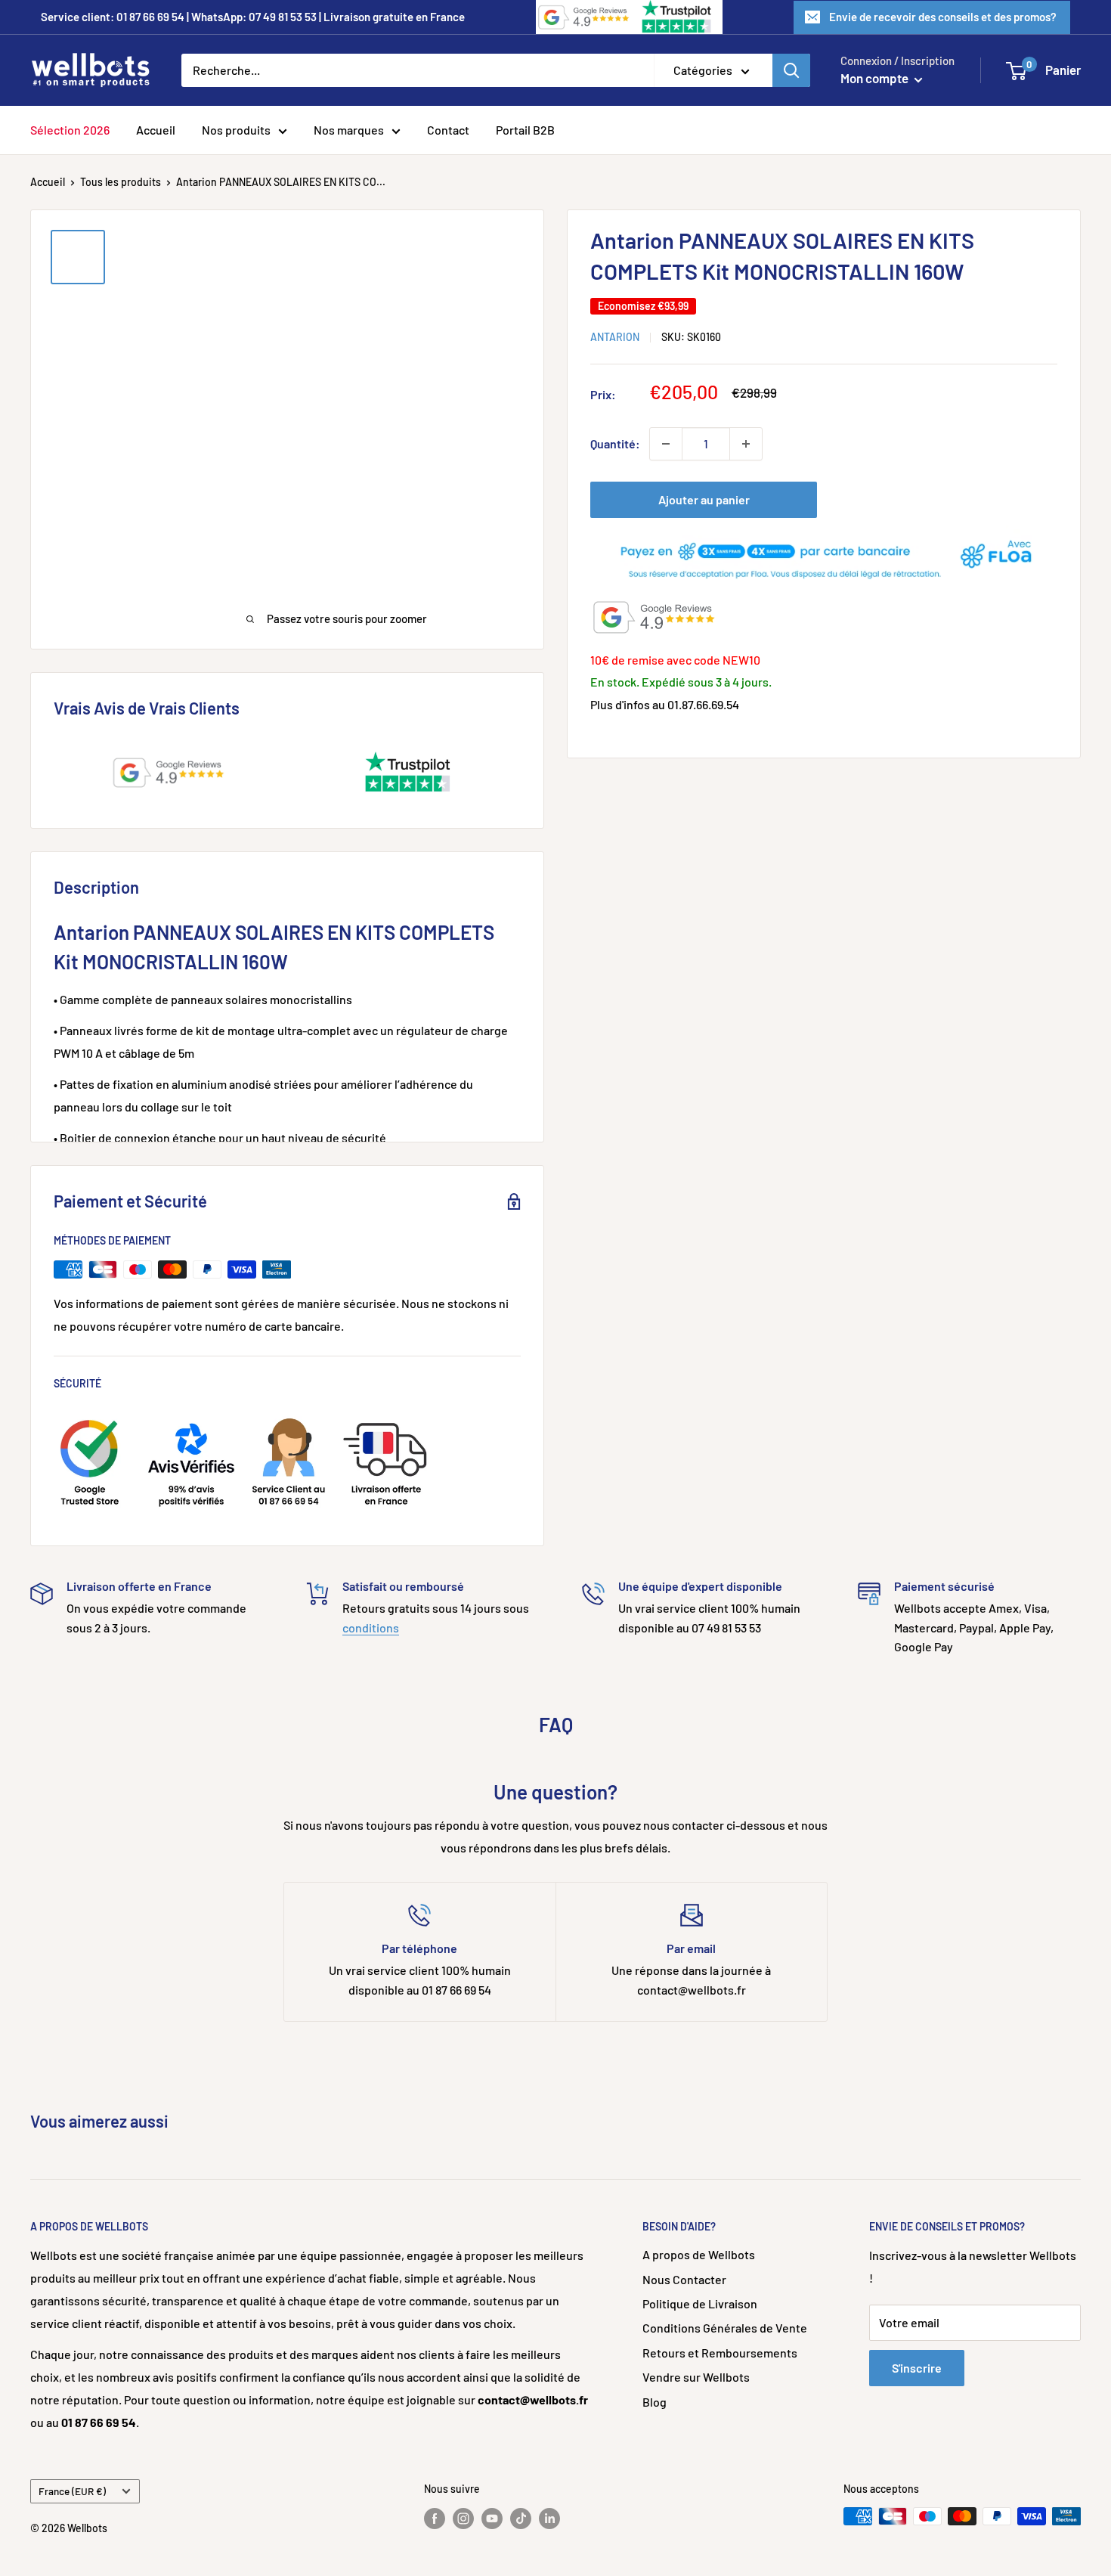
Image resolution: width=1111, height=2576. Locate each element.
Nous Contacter (684, 2279)
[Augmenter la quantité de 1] (746, 444)
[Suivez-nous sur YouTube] (492, 2518)
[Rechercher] (791, 70)
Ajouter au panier (704, 499)
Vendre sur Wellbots (696, 2377)
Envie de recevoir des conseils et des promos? (943, 17)
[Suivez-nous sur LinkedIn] (549, 2518)
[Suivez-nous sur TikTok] (521, 2518)
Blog (655, 2402)
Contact (448, 130)
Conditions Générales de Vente (725, 2328)
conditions (371, 1627)
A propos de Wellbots (699, 2254)
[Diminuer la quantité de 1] (666, 444)
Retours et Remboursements (720, 2353)
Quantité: (615, 443)
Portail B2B (525, 130)
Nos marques (349, 130)
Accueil (156, 130)
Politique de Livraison (700, 2303)
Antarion (615, 337)
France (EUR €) (72, 2491)
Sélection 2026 (70, 130)
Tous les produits (121, 182)
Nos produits (236, 130)
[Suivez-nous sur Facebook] (435, 2518)
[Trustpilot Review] (678, 17)
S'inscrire (917, 2368)
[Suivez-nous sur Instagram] (463, 2518)
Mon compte (876, 78)
